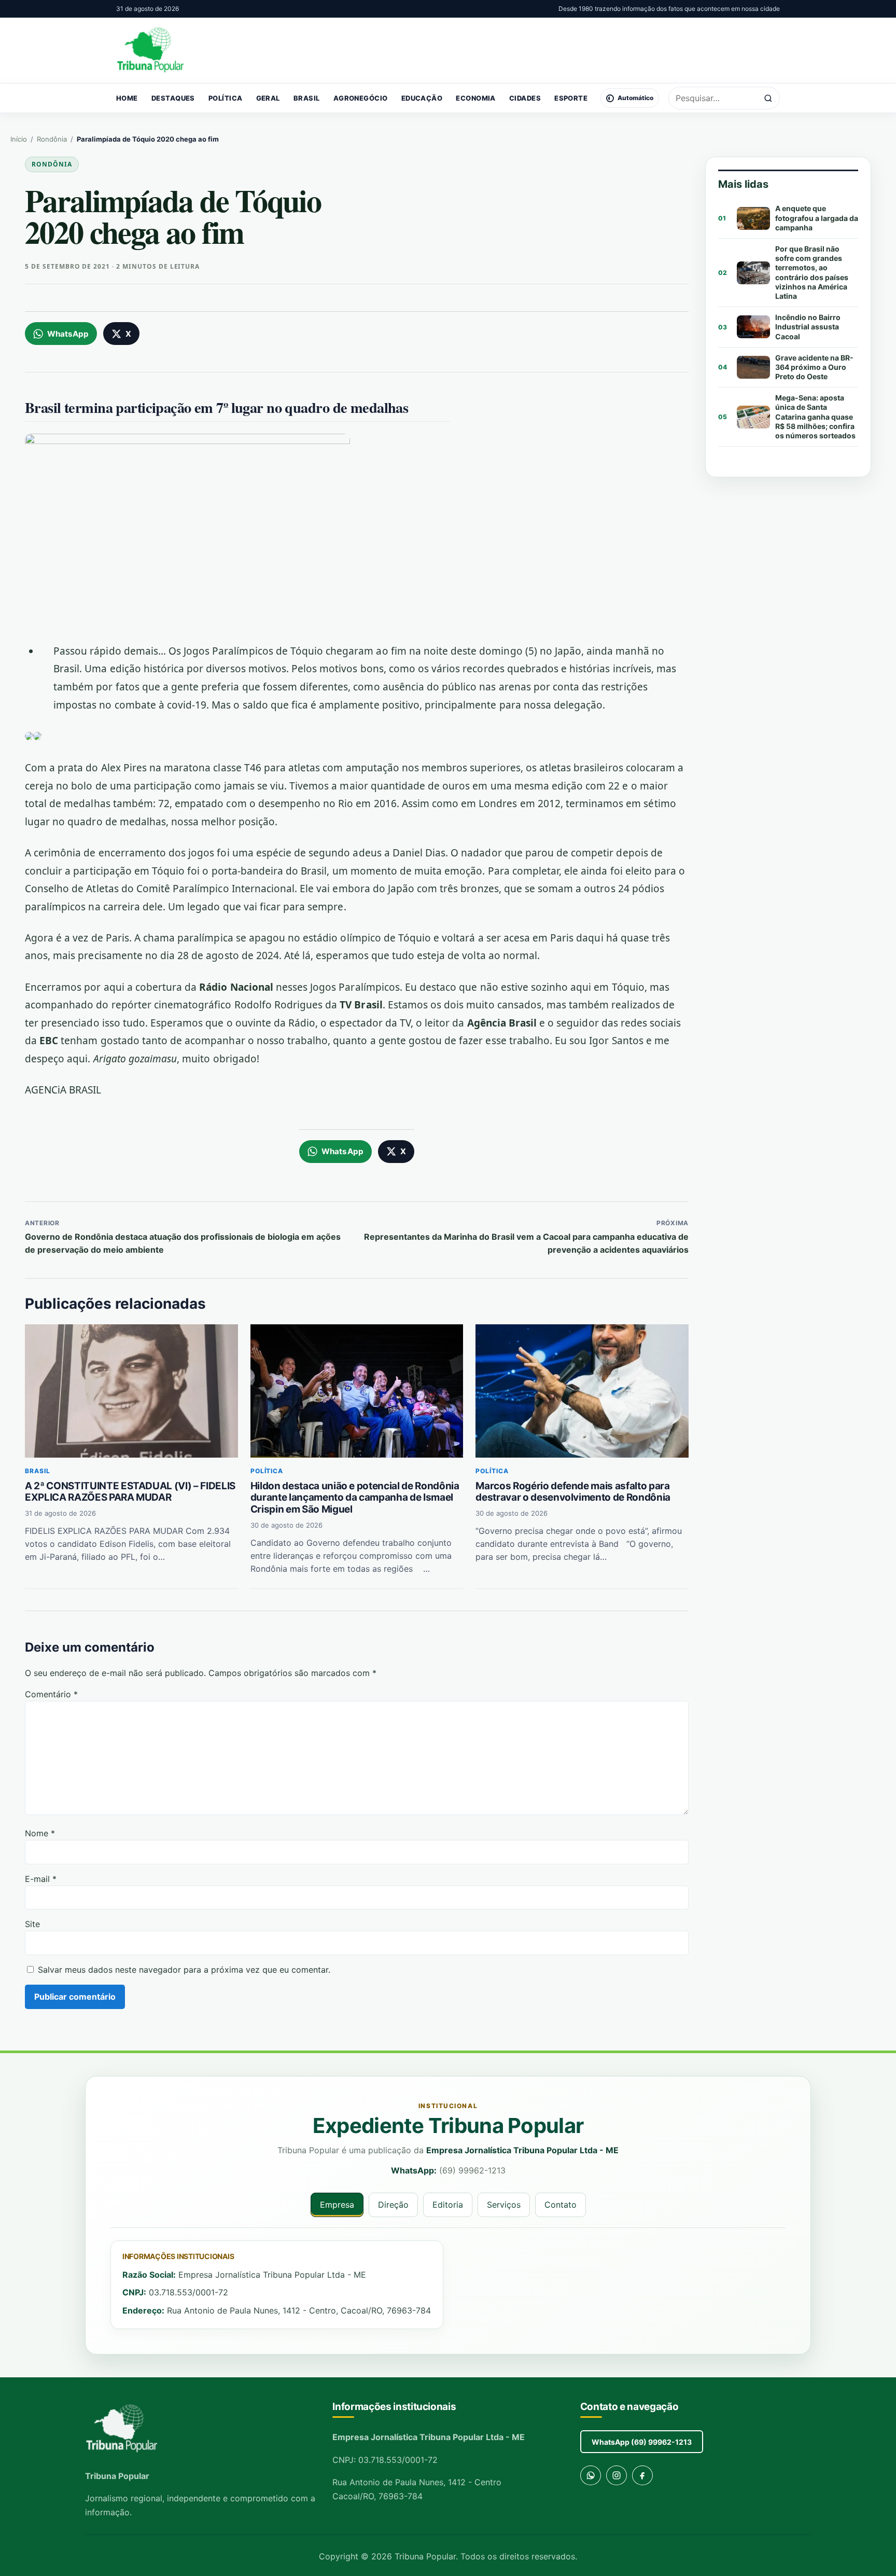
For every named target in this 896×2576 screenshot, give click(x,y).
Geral (268, 98)
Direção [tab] (393, 2205)
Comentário (51, 1694)
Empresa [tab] (337, 2205)
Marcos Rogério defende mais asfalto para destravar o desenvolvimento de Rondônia (573, 1492)
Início (19, 139)
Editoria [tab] (448, 2205)
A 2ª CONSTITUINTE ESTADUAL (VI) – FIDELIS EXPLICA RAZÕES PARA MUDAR (130, 1492)
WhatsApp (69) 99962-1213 (642, 2442)
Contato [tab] (561, 2205)
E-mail (41, 1879)
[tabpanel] (448, 2285)
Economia (476, 98)
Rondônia (52, 139)
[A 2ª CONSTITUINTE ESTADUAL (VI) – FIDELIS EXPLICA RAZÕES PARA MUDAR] (131, 1391)
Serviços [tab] (504, 2205)
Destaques (173, 98)
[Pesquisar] (768, 98)
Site (32, 1924)
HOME (127, 98)
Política (226, 98)
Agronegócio (361, 98)
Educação (422, 98)
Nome (40, 1833)
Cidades (525, 98)
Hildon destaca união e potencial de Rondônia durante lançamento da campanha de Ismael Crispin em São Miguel (355, 1498)
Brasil (307, 98)
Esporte (571, 98)
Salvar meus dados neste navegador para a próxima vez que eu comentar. (184, 1970)
